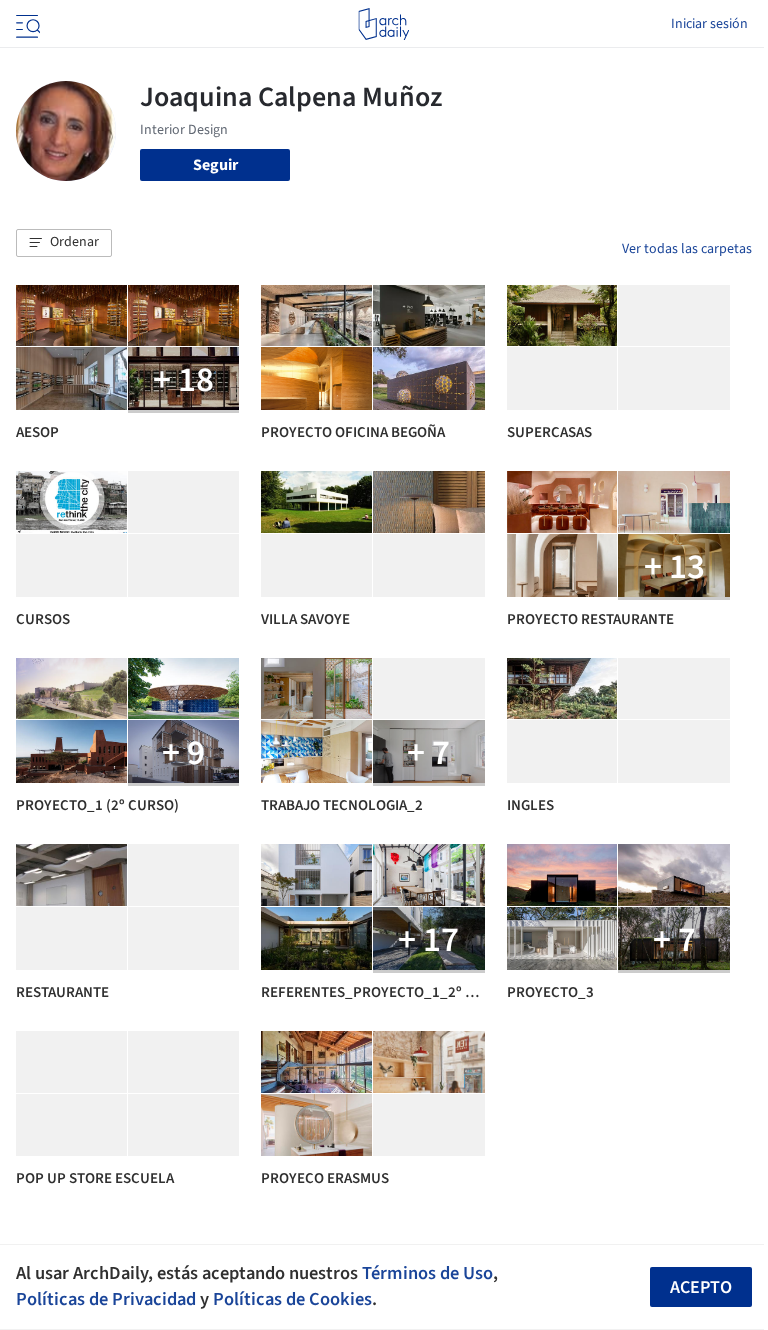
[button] (64, 243)
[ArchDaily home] (383, 24)
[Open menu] (26, 24)
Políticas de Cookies (292, 1299)
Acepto (701, 1287)
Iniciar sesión (709, 24)
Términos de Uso (427, 1273)
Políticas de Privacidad (106, 1299)
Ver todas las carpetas (687, 249)
